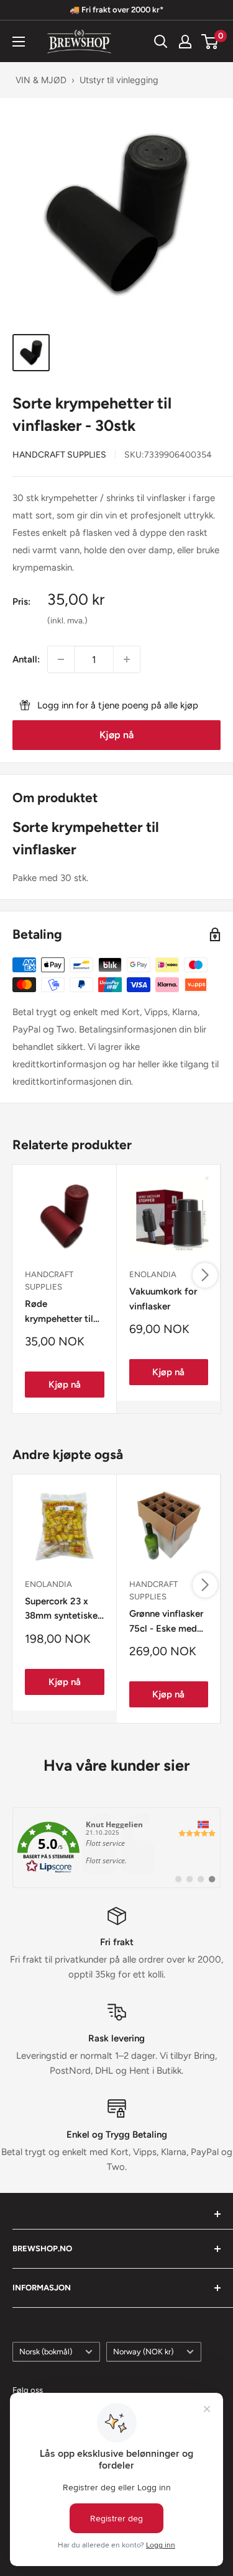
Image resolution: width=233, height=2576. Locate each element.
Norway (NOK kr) (143, 2352)
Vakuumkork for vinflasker (163, 1299)
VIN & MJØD (41, 80)
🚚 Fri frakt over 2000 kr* (116, 10)
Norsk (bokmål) (46, 2352)
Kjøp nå (116, 735)
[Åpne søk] (161, 42)
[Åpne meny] (19, 42)
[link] (116, 1848)
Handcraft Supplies (59, 455)
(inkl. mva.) (67, 620)
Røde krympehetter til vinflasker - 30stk (62, 1312)
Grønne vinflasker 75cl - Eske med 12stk (166, 1622)
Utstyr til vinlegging (119, 80)
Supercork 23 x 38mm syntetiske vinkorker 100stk (61, 1610)
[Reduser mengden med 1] (61, 659)
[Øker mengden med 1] (127, 659)
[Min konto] (185, 42)
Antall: (26, 659)
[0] (210, 42)
